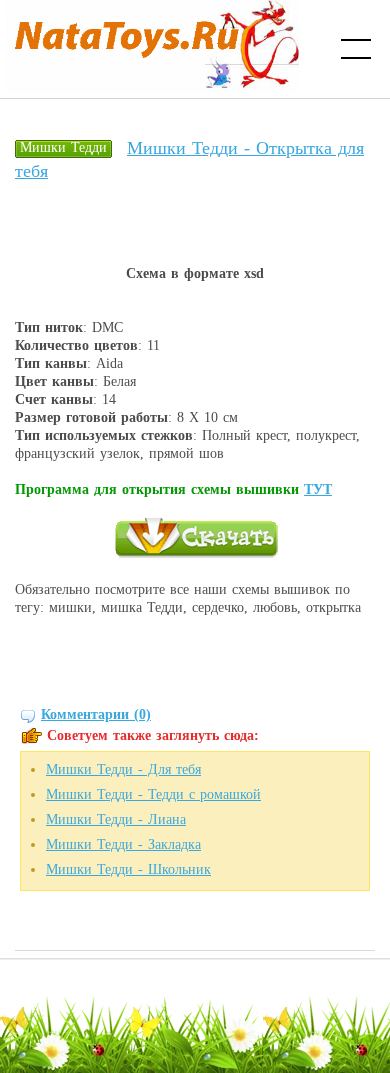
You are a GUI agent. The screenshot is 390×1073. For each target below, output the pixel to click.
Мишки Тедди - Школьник (128, 869)
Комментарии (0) (96, 714)
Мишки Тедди (63, 147)
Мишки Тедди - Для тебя (123, 769)
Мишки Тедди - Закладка (123, 844)
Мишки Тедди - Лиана (116, 819)
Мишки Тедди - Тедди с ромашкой (153, 794)
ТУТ (318, 489)
